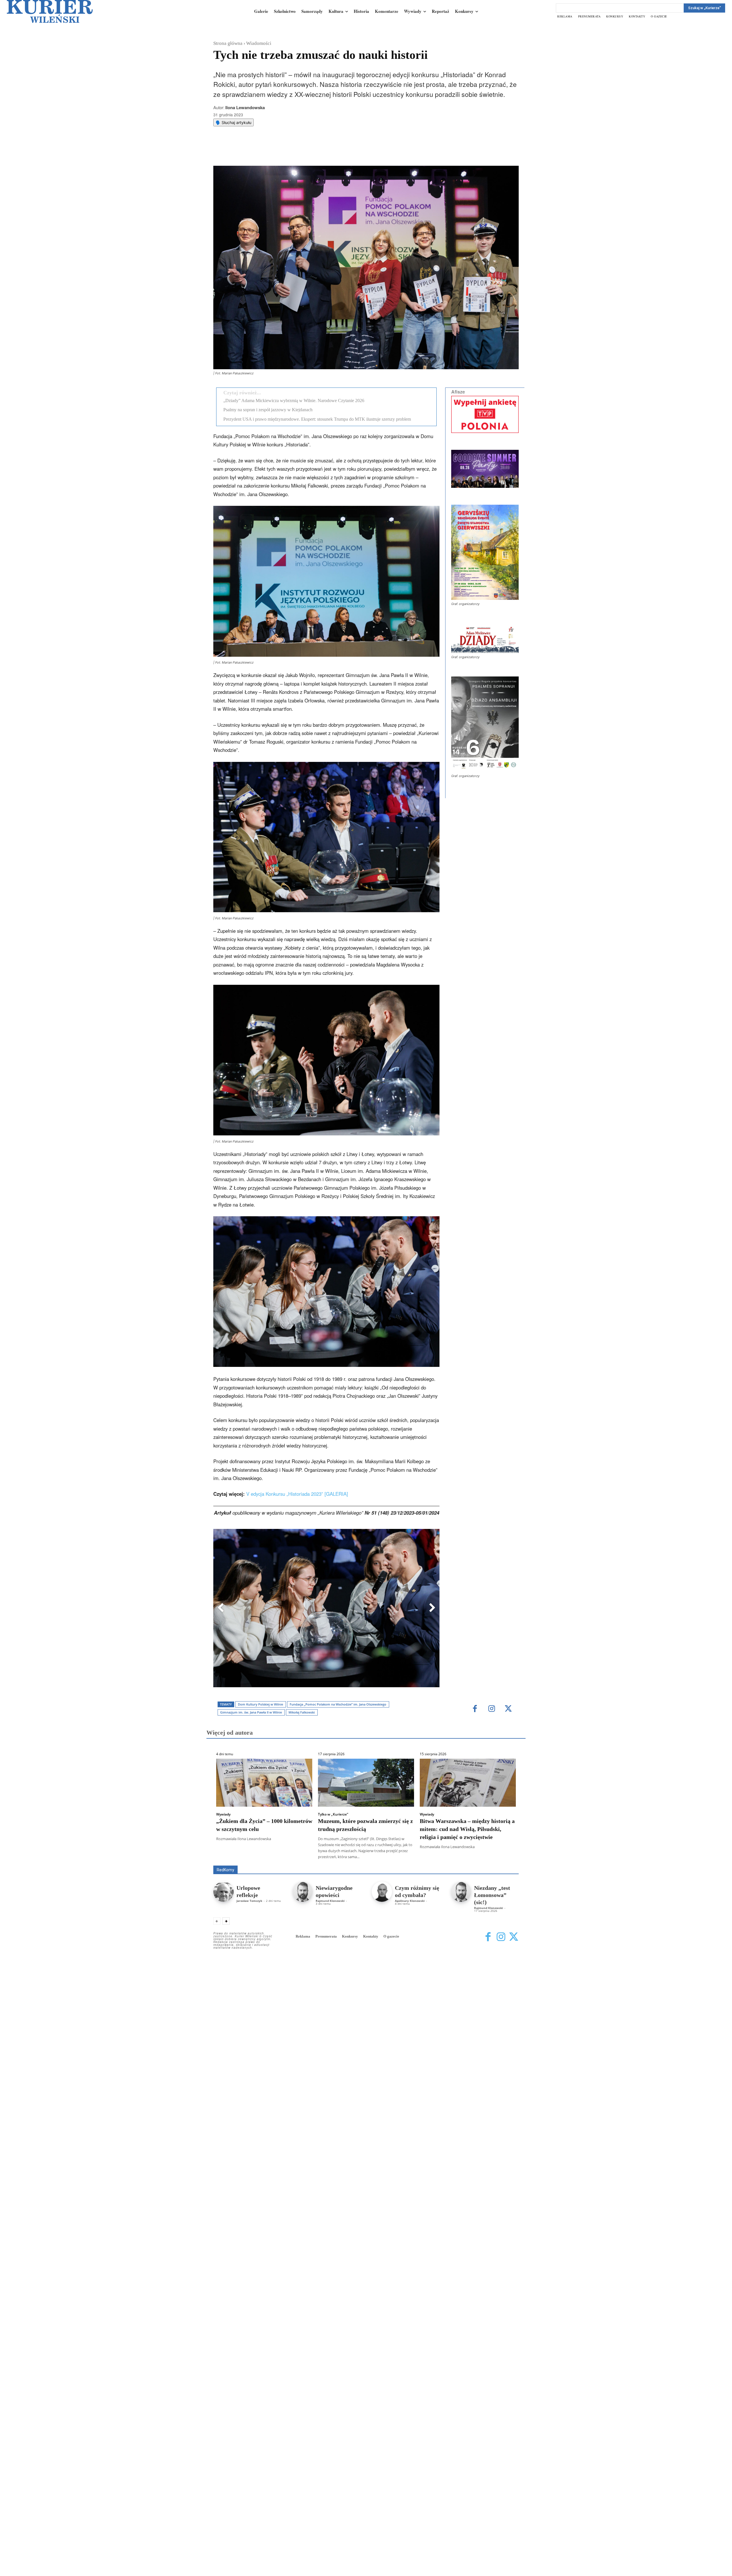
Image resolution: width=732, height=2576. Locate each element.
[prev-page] (217, 1921)
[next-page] (226, 1921)
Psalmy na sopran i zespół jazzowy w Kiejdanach (268, 410)
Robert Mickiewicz (468, 1861)
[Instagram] (492, 1709)
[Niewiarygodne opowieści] (303, 1892)
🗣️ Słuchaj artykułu (233, 122)
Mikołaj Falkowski (302, 1712)
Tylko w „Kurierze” (333, 1814)
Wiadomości (259, 43)
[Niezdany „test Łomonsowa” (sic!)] (461, 1892)
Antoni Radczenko (305, 1857)
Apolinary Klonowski (410, 1901)
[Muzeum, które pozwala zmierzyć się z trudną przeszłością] (366, 1783)
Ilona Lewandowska (245, 107)
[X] (273, 151)
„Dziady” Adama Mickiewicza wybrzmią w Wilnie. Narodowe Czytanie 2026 (294, 401)
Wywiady (223, 1814)
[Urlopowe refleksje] (223, 1892)
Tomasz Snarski (505, 1861)
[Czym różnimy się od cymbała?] (382, 1892)
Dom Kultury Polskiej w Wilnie (260, 1704)
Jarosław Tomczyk (249, 1901)
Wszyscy (232, 1857)
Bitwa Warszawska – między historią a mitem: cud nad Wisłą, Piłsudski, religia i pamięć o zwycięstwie (467, 1829)
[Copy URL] (313, 151)
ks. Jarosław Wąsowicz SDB (419, 1857)
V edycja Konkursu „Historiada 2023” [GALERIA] (297, 1494)
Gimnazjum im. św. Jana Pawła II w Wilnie (251, 1712)
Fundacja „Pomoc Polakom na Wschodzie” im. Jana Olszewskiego (338, 1704)
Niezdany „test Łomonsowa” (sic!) (492, 1895)
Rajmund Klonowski (502, 1857)
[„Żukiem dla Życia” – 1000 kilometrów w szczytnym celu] (264, 1783)
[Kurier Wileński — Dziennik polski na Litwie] (50, 11)
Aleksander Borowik (264, 1857)
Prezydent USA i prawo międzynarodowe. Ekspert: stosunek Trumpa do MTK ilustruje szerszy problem (317, 419)
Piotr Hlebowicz (464, 1857)
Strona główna (228, 43)
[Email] (299, 151)
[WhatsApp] (286, 151)
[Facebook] (260, 151)
